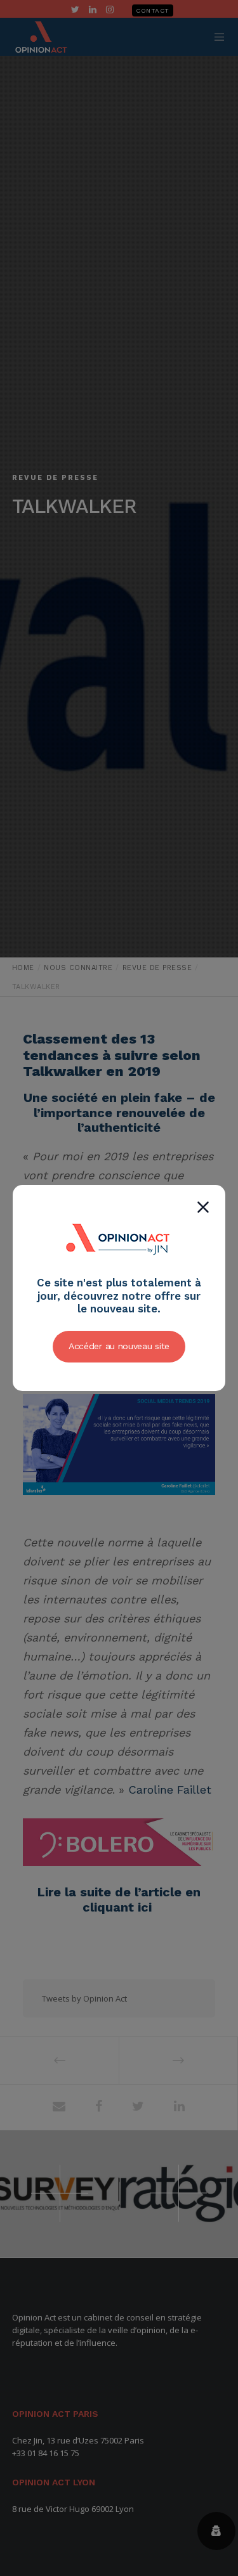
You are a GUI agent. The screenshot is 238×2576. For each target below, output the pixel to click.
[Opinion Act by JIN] (119, 1269)
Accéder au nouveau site (119, 1346)
